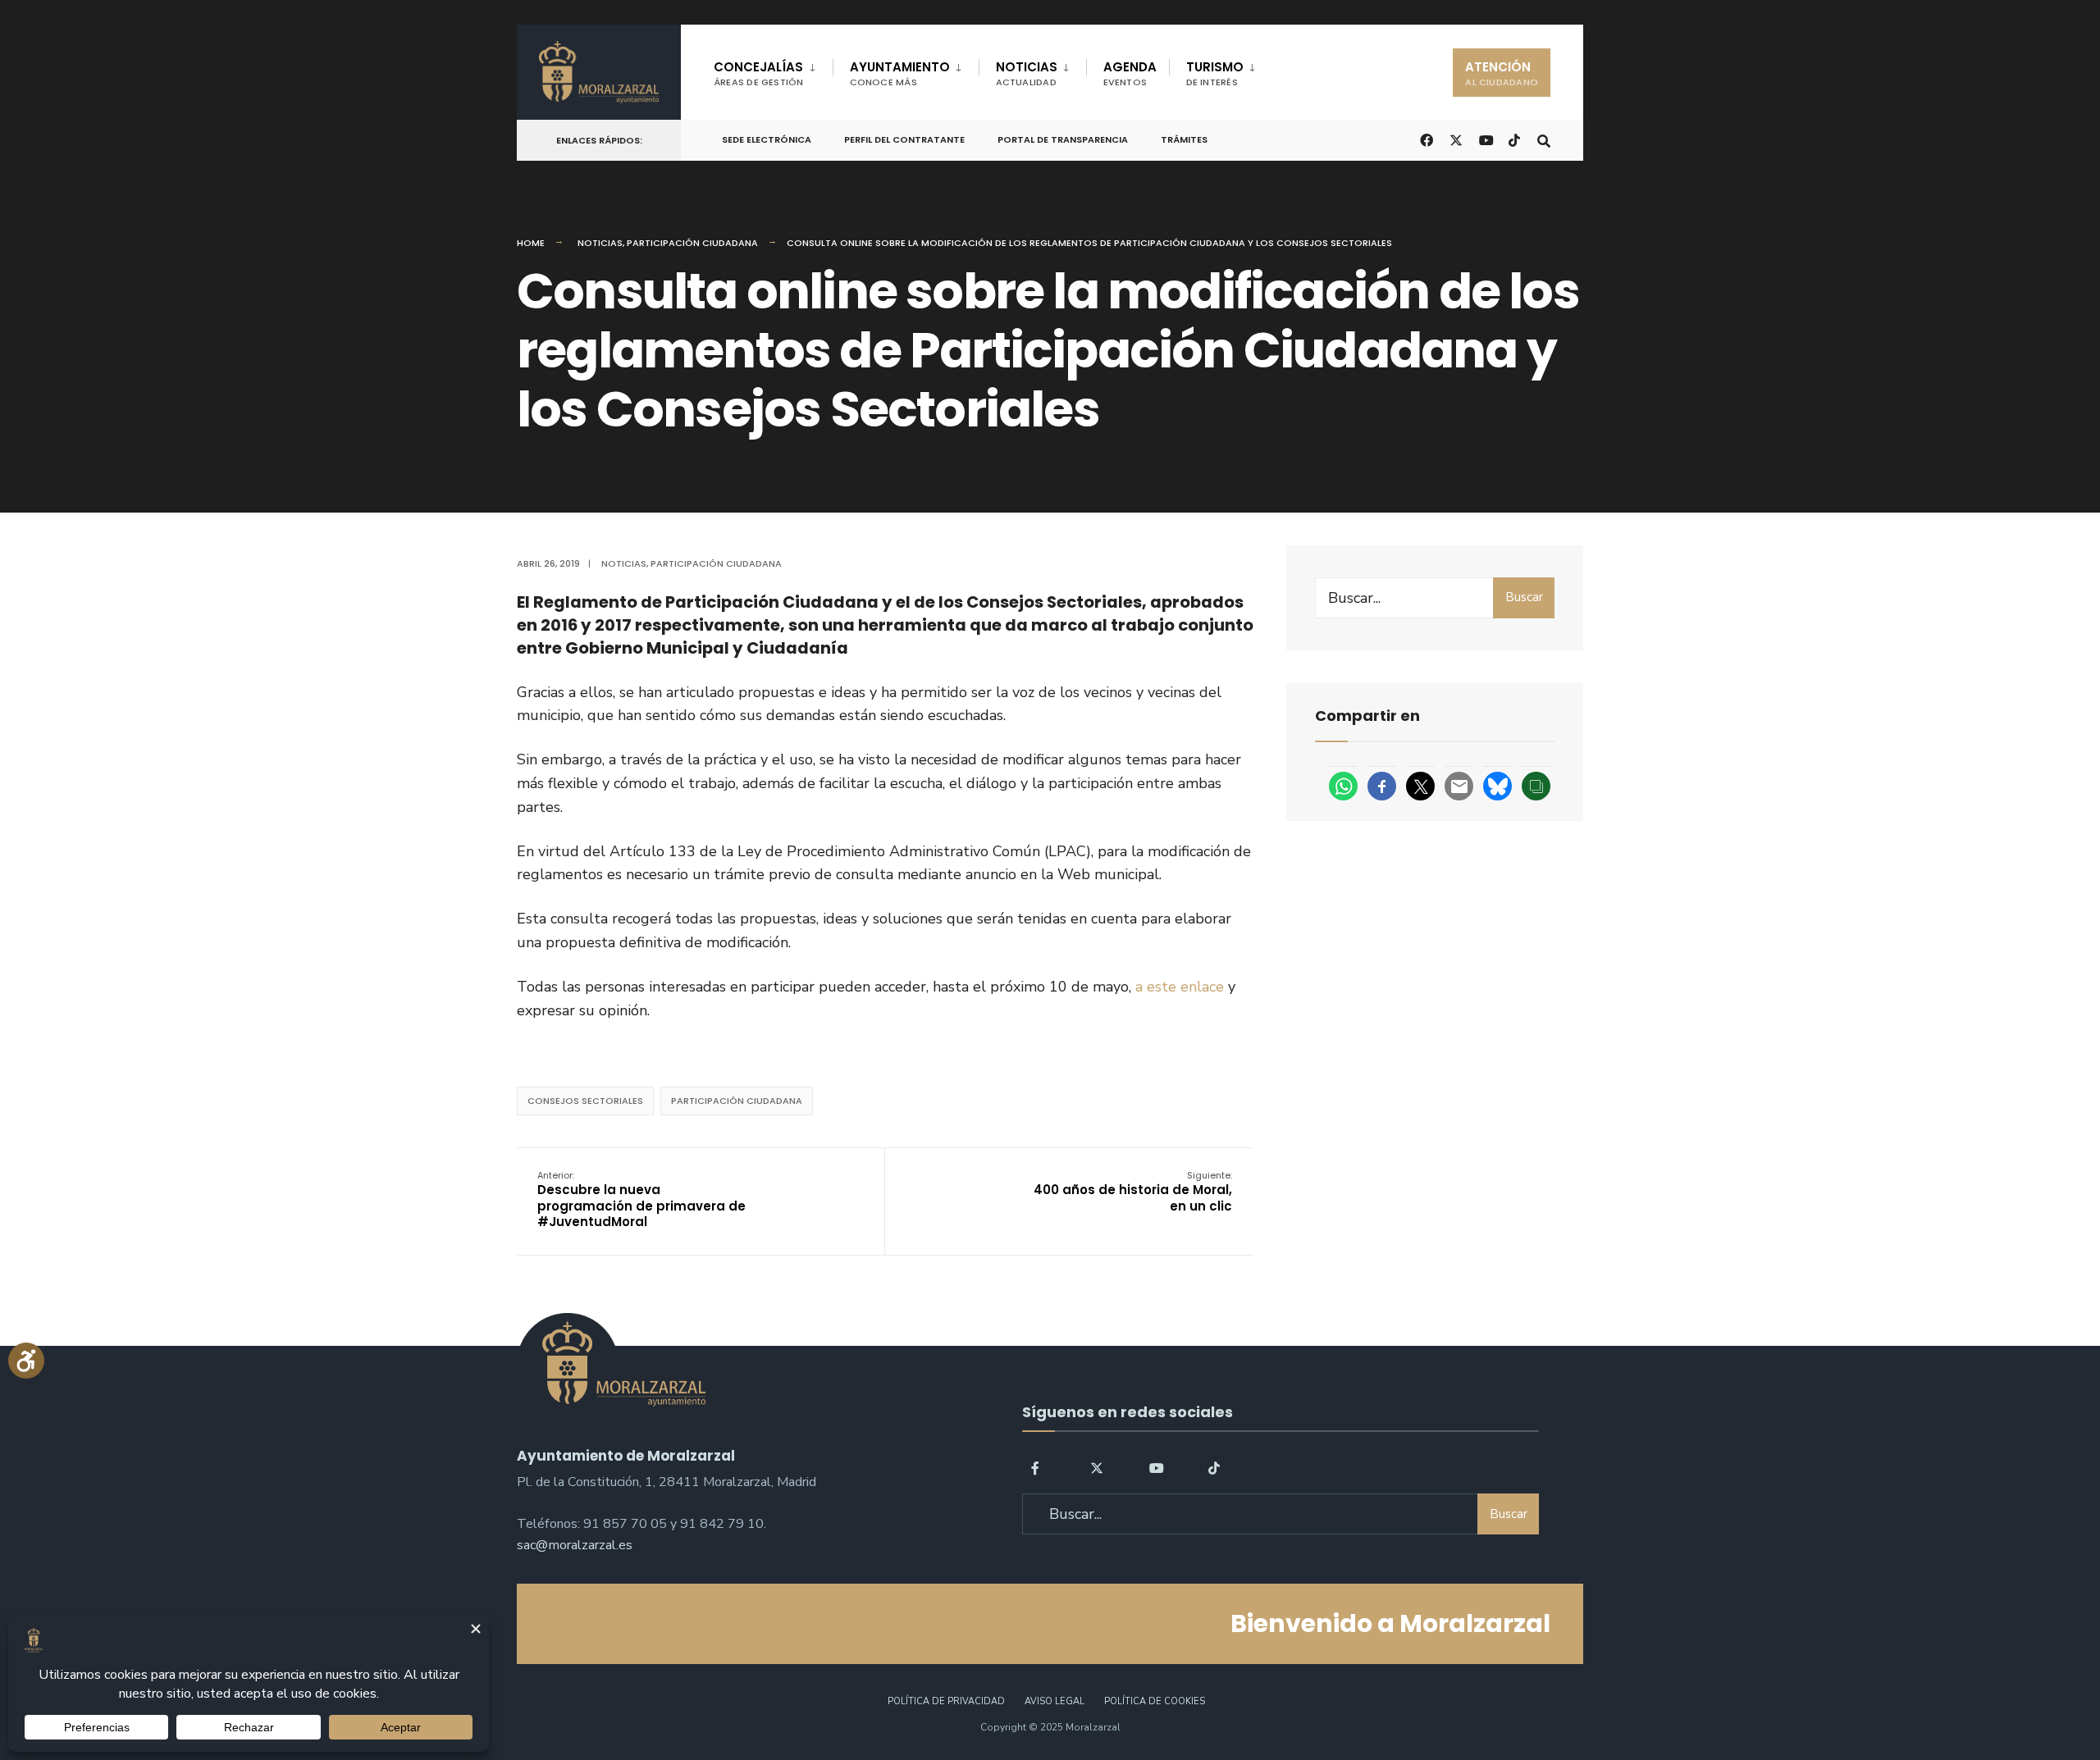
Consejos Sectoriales (585, 1101)
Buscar (1524, 597)
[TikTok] (1514, 139)
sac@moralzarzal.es (575, 1545)
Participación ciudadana (692, 243)
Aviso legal (1055, 1701)
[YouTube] (1156, 1467)
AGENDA (1130, 73)
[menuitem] (773, 71)
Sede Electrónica (767, 139)
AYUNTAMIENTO (900, 73)
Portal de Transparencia (1063, 139)
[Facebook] (1038, 1467)
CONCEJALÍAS (759, 73)
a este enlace (1180, 987)
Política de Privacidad (946, 1701)
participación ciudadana (737, 1101)
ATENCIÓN (1502, 73)
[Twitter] (1097, 1467)
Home (531, 243)
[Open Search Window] (1544, 139)
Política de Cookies (1155, 1701)
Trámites (1184, 139)
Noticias (600, 243)
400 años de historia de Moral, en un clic (1133, 1192)
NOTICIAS (1027, 73)
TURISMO (1215, 73)
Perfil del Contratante (904, 139)
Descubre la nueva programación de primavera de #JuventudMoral (641, 1200)
